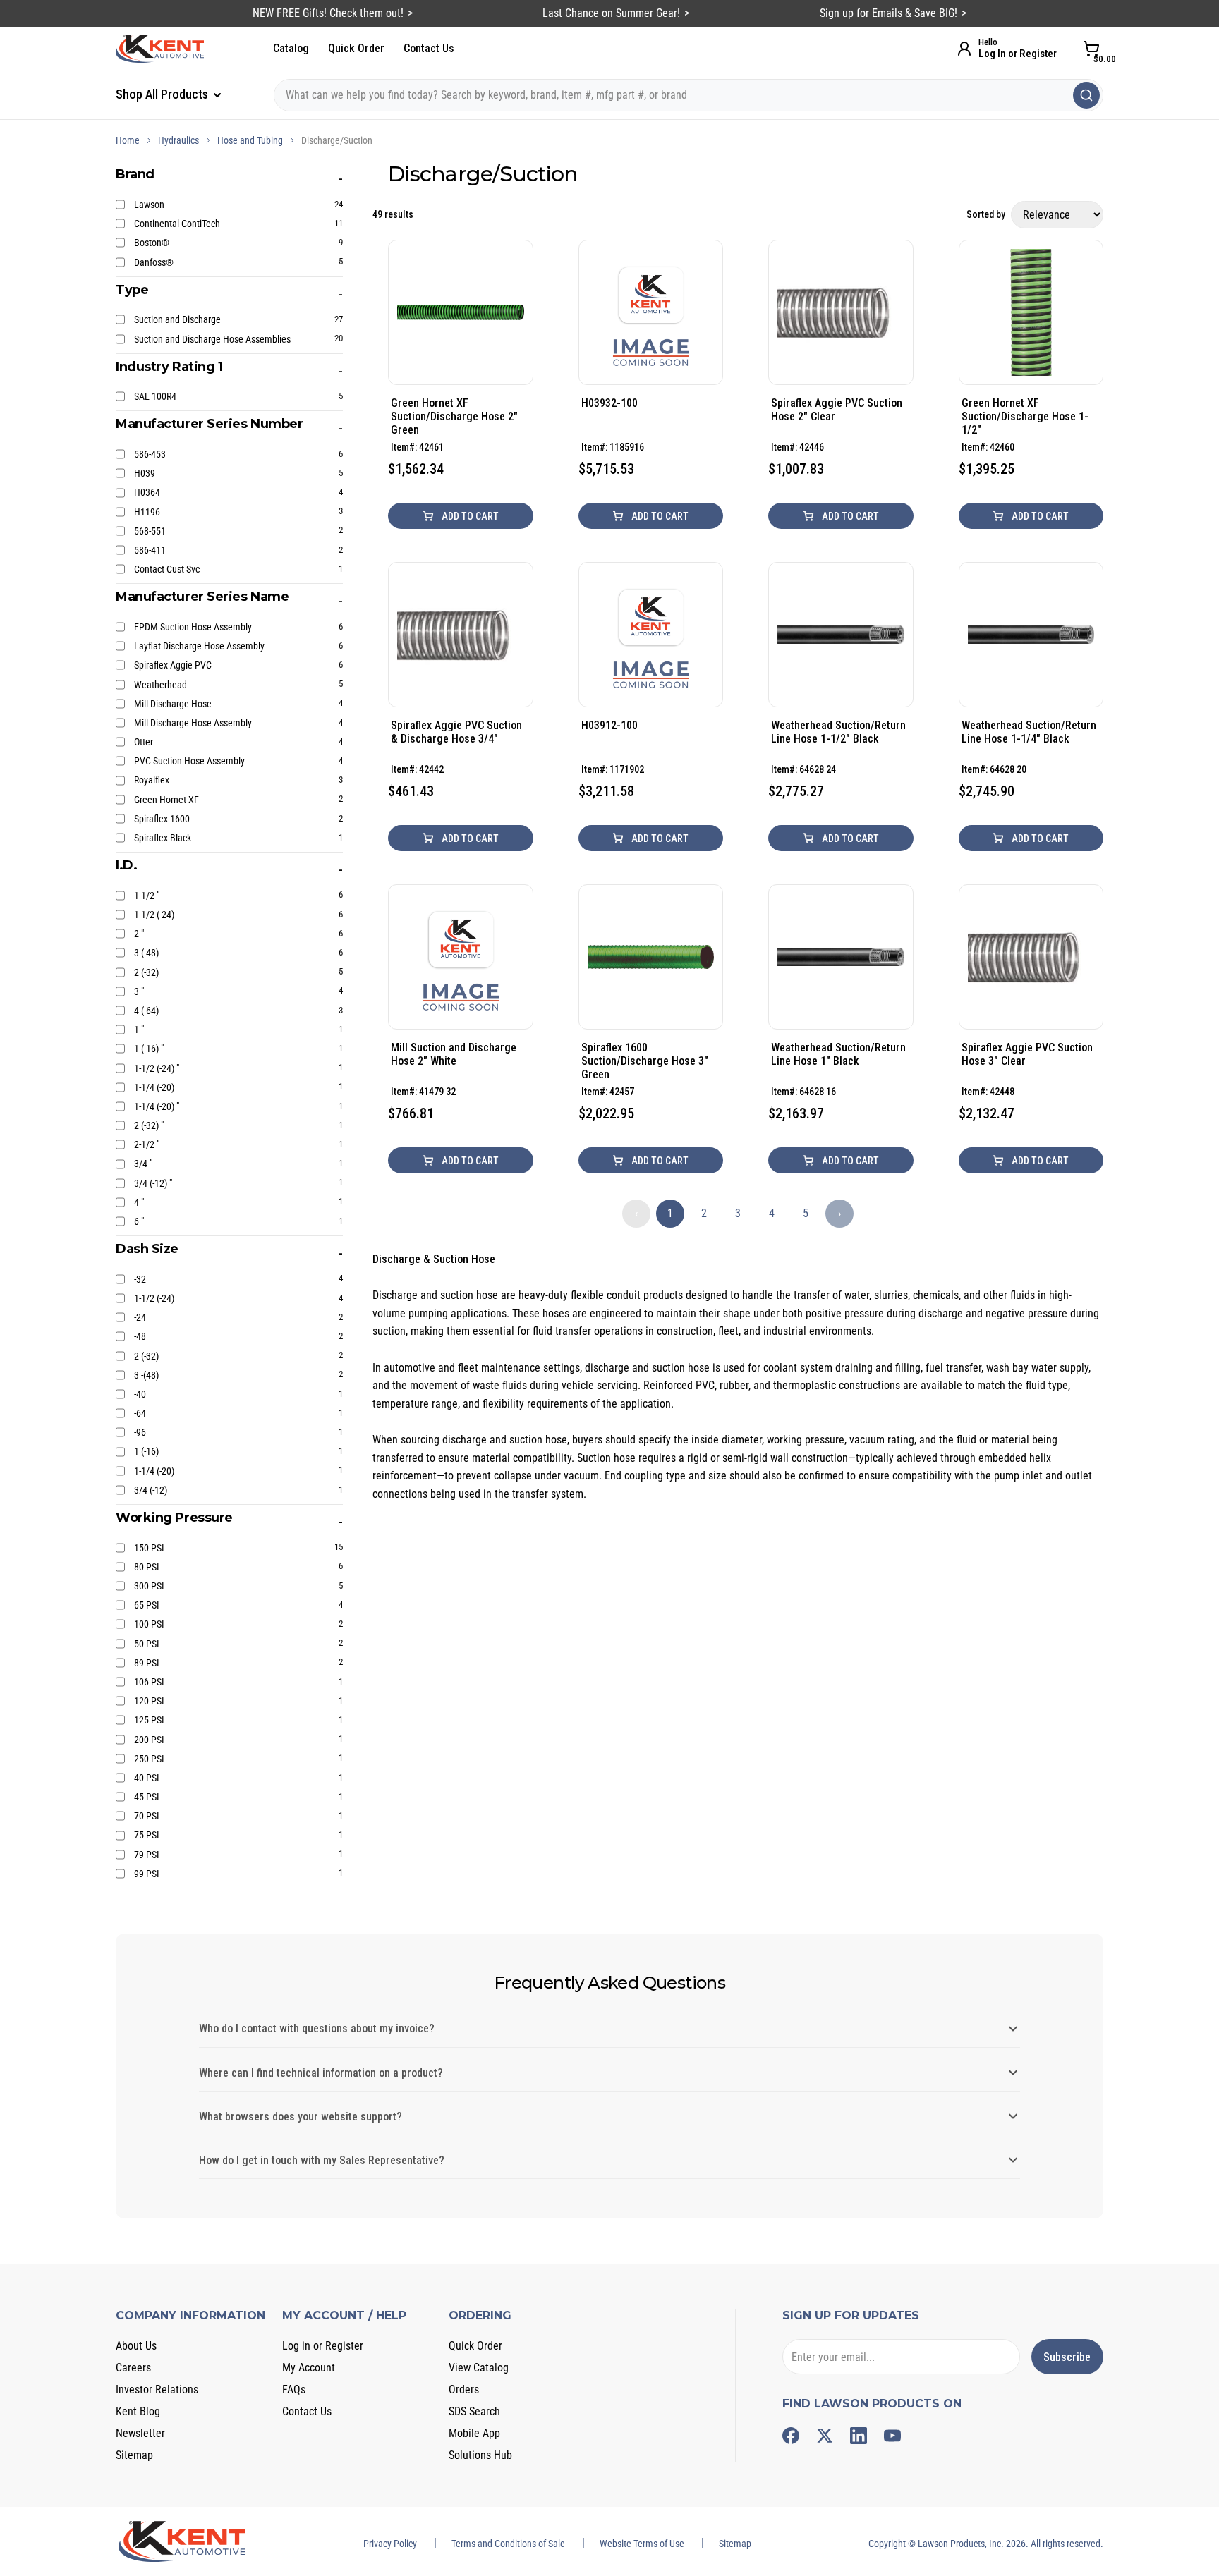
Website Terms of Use (642, 2544)
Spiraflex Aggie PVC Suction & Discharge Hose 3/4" (456, 732)
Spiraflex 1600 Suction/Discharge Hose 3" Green (645, 1061)
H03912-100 (609, 725)
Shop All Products (163, 94)
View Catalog (479, 2368)
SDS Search (474, 2411)
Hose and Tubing (250, 140)
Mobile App (474, 2433)
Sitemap (134, 2455)
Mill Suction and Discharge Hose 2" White (454, 1054)
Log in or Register (323, 2346)
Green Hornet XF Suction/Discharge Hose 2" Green (454, 416)
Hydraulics (178, 140)
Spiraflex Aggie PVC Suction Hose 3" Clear (1027, 1054)
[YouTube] (892, 2436)
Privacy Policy (390, 2544)
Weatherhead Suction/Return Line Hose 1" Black (838, 1054)
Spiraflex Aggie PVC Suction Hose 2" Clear (837, 410)
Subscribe (1067, 2357)
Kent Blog (138, 2411)
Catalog (291, 48)
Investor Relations (157, 2389)
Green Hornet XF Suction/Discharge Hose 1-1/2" (1025, 416)
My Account (309, 2368)
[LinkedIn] (859, 2436)
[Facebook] (791, 2436)
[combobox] (689, 95)
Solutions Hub (480, 2455)
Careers (133, 2368)
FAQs (294, 2389)
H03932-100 (609, 403)
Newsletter (140, 2433)
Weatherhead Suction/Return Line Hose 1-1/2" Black (838, 732)
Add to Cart (469, 516)
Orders (464, 2389)
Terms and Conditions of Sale (508, 2544)
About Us (136, 2346)
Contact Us (429, 48)
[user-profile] (964, 49)
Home (128, 140)
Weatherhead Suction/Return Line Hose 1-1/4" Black (1029, 732)
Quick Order (356, 48)
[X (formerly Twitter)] (825, 2436)
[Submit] (1086, 95)
